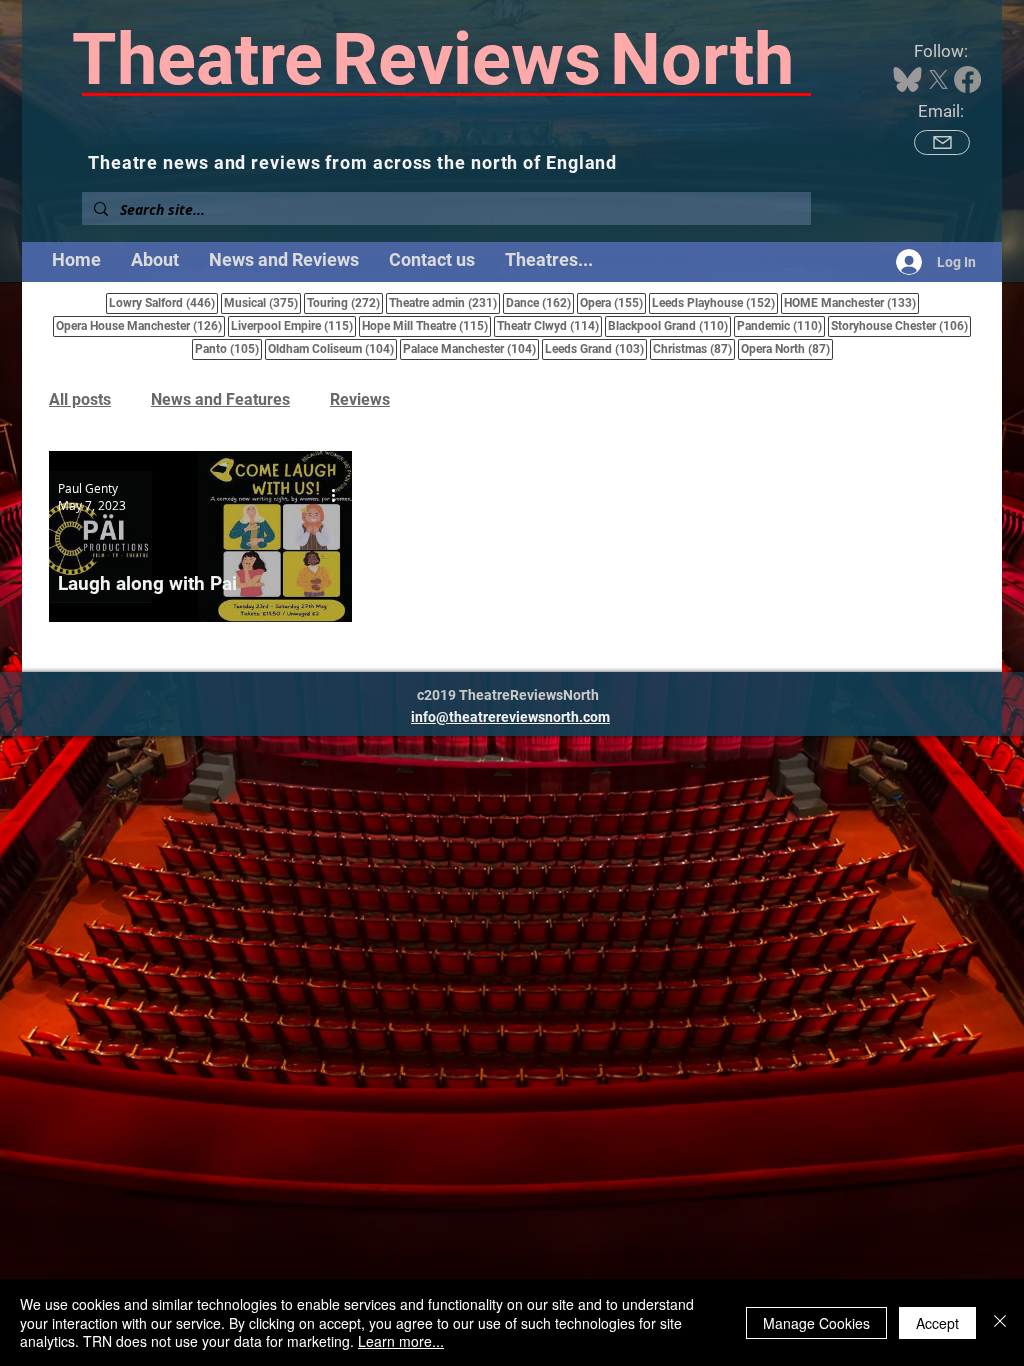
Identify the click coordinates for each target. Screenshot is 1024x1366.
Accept (937, 1323)
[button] (549, 260)
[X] (938, 79)
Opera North (787, 348)
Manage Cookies (816, 1323)
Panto (228, 348)
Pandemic (781, 325)
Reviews (360, 399)
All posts (80, 399)
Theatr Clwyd (549, 325)
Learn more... (401, 1341)
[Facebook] (967, 79)
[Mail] (942, 142)
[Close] (1000, 1322)
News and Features (220, 399)
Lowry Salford (163, 302)
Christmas (694, 348)
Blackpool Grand (669, 325)
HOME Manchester (851, 302)
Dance (540, 302)
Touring (345, 302)
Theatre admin (444, 302)
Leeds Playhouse (715, 302)
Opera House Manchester (140, 325)
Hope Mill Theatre (426, 325)
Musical (262, 302)
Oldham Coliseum (332, 348)
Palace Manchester (471, 348)
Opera (613, 302)
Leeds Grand (596, 348)
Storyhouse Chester (901, 325)
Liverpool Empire (293, 325)
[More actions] (340, 496)
